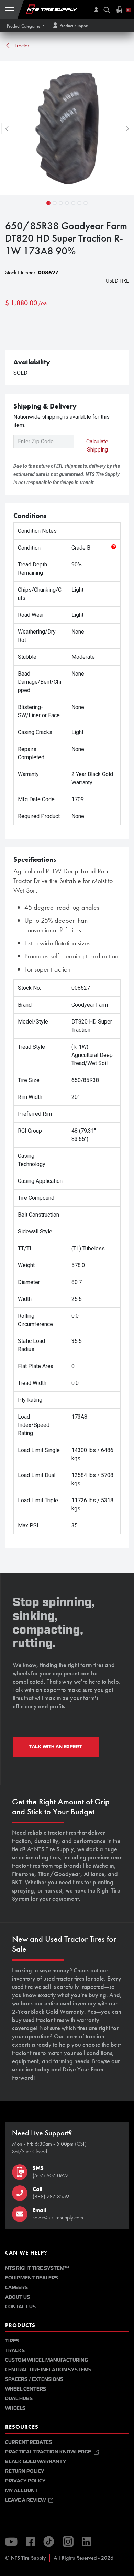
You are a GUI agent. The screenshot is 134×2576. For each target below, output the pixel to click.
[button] (26, 26)
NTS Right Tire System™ (37, 2268)
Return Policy (25, 2471)
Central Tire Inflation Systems (48, 2370)
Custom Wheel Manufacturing (47, 2360)
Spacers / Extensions (34, 2379)
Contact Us (20, 2307)
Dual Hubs (19, 2399)
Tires (12, 2341)
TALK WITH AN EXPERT (56, 1747)
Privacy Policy (25, 2481)
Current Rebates (29, 2442)
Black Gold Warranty (36, 2462)
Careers (16, 2287)
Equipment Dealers (32, 2278)
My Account (21, 2490)
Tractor (21, 46)
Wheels (15, 2408)
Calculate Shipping (97, 446)
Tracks (15, 2350)
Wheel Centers (26, 2389)
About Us (18, 2297)
